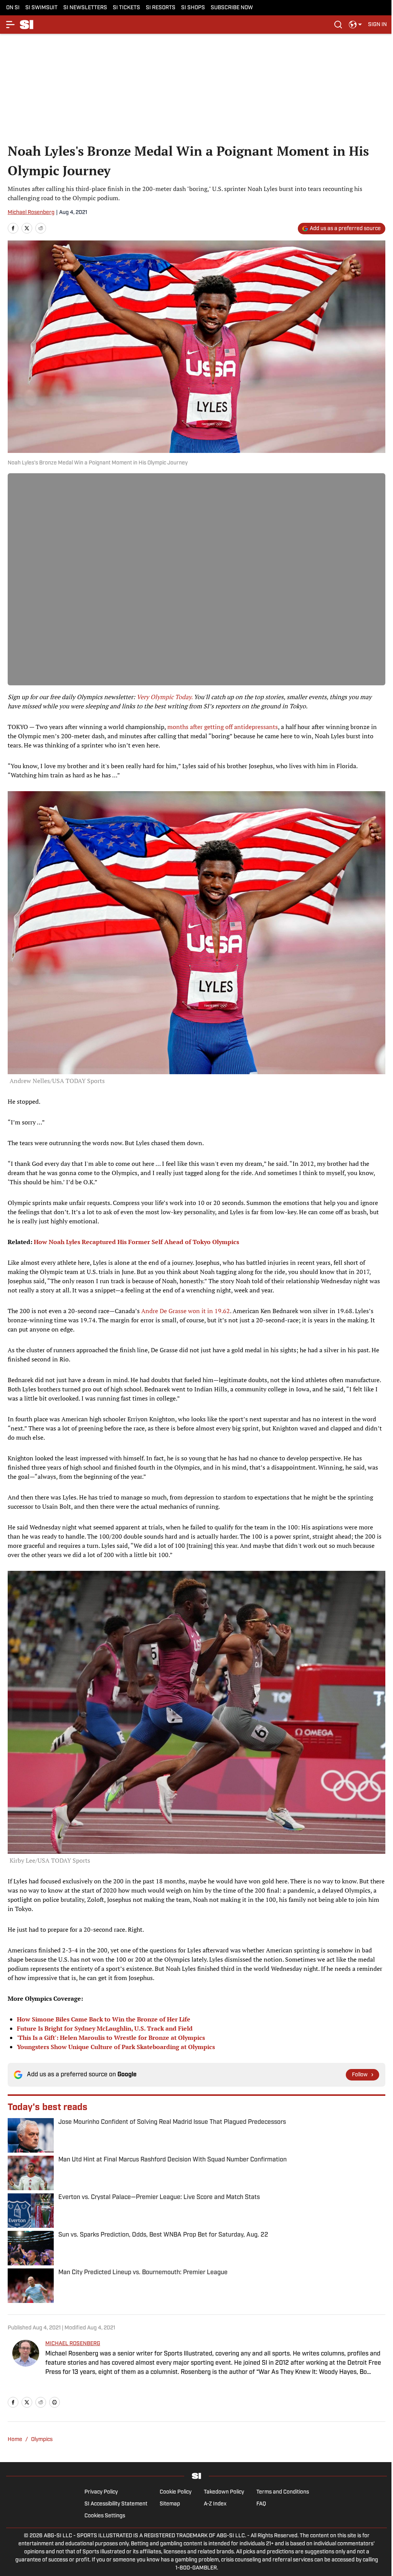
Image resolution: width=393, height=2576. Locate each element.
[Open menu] (11, 25)
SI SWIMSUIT (41, 8)
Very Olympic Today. (164, 697)
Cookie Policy (176, 2492)
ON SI (13, 8)
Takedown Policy (224, 2492)
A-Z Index (215, 2504)
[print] (54, 2402)
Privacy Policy (101, 2492)
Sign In (377, 25)
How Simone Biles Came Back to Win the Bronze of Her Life (104, 2019)
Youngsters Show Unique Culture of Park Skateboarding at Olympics (116, 2047)
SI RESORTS (161, 8)
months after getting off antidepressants (223, 727)
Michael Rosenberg (31, 213)
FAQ (261, 2504)
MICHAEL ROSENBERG (73, 2344)
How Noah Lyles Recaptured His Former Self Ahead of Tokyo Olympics (136, 1242)
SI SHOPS (193, 8)
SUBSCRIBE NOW (232, 8)
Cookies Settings (105, 2516)
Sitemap (170, 2504)
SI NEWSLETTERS (85, 8)
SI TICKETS (126, 8)
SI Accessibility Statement (116, 2504)
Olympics (42, 2440)
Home (15, 2440)
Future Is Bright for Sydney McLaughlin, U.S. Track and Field (105, 2028)
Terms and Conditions (283, 2492)
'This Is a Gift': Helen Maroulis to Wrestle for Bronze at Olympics (111, 2038)
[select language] (355, 25)
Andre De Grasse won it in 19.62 (186, 1311)
